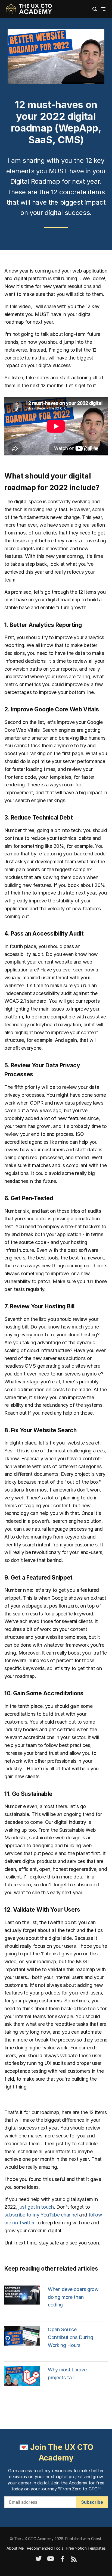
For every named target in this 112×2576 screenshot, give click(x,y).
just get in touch (36, 2207)
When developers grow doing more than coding (73, 2297)
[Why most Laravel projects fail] (22, 2384)
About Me (15, 2548)
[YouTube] (51, 2560)
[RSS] (74, 2560)
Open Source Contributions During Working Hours (71, 2337)
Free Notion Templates (86, 2548)
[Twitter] (39, 2560)
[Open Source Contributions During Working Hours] (22, 2344)
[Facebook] (63, 2560)
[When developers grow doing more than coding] (22, 2303)
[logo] (29, 8)
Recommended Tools (45, 2548)
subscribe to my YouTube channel (41, 2215)
